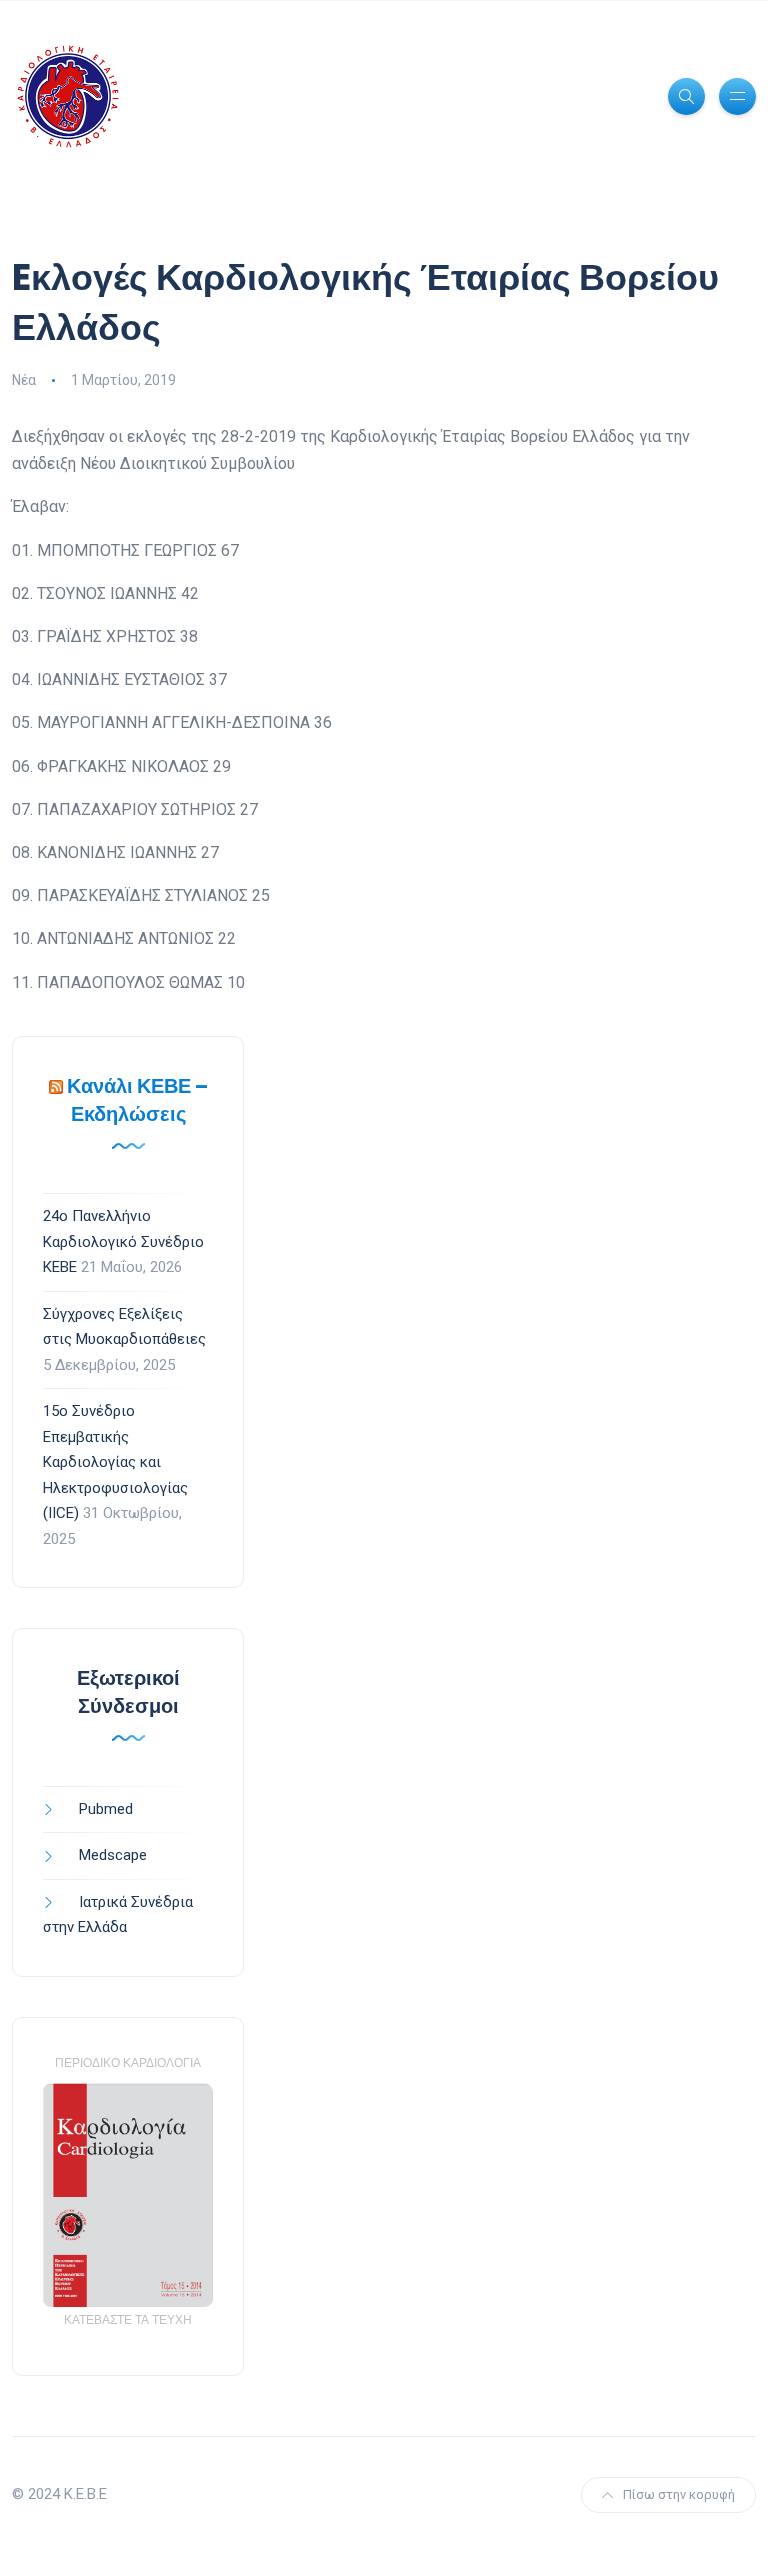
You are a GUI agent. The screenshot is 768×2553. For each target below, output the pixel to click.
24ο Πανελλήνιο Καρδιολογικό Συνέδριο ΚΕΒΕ (123, 1241)
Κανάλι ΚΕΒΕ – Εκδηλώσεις (137, 1100)
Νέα (24, 380)
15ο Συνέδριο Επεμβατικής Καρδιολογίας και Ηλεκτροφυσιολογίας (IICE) (115, 1462)
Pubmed (106, 1809)
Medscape (113, 1855)
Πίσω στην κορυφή (679, 2494)
